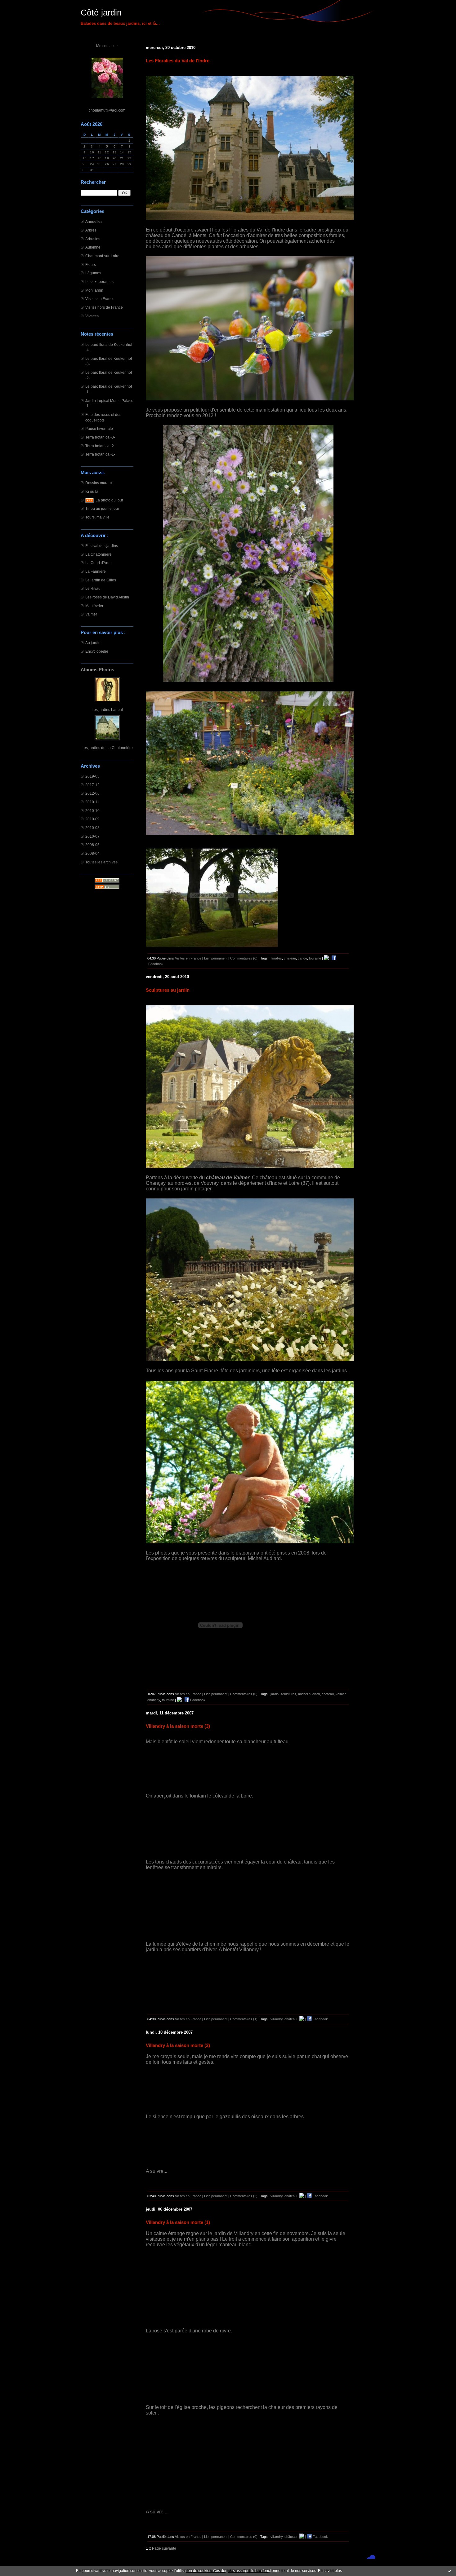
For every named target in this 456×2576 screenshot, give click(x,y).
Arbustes (93, 239)
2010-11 (92, 802)
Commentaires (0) (244, 958)
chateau (290, 958)
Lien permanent (216, 958)
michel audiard (309, 1694)
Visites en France (100, 299)
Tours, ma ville (97, 517)
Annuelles (94, 221)
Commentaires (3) (244, 2196)
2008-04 (92, 853)
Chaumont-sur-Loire (102, 256)
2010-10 (92, 811)
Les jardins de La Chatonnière (107, 748)
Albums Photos (97, 670)
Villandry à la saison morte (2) (178, 2045)
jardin (275, 1694)
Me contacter (107, 46)
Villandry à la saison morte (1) (178, 2222)
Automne (93, 247)
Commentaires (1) (244, 2019)
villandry (277, 2019)
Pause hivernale (99, 428)
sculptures (288, 1694)
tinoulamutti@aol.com (107, 110)
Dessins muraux (99, 483)
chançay (154, 1700)
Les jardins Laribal (107, 710)
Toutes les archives (101, 862)
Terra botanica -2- (100, 446)
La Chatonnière (98, 554)
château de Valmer (228, 1178)
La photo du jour (109, 500)
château (291, 2019)
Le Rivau (93, 588)
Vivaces (92, 316)
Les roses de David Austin (107, 597)
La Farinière (96, 571)
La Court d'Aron (98, 563)
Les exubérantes (99, 282)
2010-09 (92, 819)
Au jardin (93, 643)
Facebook (197, 1700)
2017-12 (92, 785)
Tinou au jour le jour (102, 508)
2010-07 (92, 836)
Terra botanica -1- (100, 454)
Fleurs (91, 265)
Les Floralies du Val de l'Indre (178, 61)
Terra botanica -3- (100, 437)
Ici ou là (92, 491)
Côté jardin (101, 13)
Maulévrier (94, 606)
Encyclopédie (97, 651)
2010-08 (92, 828)
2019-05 (92, 776)
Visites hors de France (104, 307)
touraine (315, 958)
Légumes (93, 273)
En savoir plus (330, 2571)
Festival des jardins (102, 546)
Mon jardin (94, 290)
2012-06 (92, 793)
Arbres (91, 230)
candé (302, 958)
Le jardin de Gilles (101, 580)
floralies (276, 958)
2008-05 (92, 845)
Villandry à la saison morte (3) (178, 1726)
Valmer (91, 614)
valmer (341, 1694)
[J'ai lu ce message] (450, 2571)
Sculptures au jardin (168, 990)
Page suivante (164, 2548)
